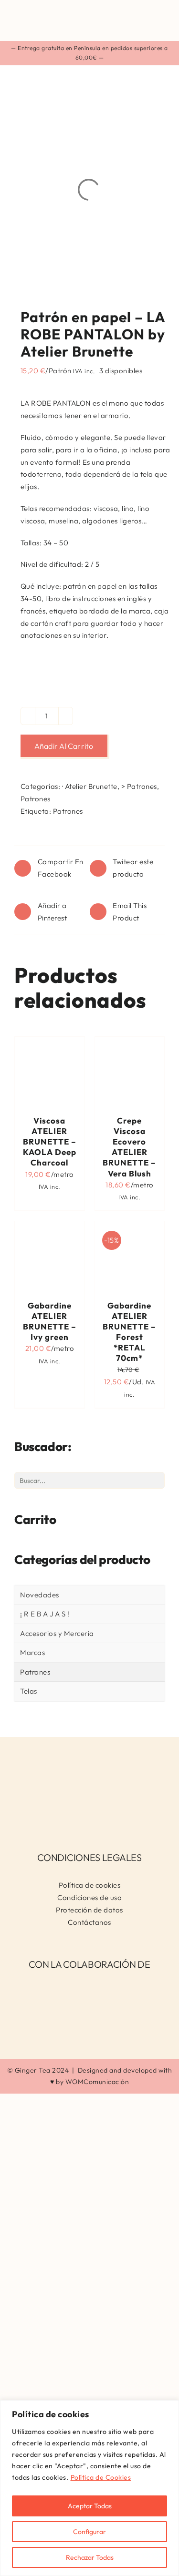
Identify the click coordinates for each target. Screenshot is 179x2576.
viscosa (106, 508)
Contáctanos (89, 1922)
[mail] (113, 1818)
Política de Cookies (101, 2477)
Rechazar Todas (90, 2557)
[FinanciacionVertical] (90, 1985)
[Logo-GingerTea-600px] (89, 1755)
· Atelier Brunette (90, 786)
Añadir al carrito (64, 746)
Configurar (89, 2532)
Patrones (36, 799)
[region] (89, 2488)
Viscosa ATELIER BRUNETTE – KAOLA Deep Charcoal (50, 1141)
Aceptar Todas (90, 2506)
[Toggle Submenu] (148, 1634)
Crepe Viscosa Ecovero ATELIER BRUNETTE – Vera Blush (129, 1147)
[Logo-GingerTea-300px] (62, 8)
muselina (63, 521)
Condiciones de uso (89, 1897)
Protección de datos (89, 1910)
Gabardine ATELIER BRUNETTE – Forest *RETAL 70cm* (129, 1332)
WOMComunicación (97, 2082)
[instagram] (82, 1818)
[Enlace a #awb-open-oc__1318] (160, 20)
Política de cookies (90, 1885)
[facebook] (67, 1818)
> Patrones (139, 786)
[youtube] (98, 1818)
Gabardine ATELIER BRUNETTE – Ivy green (50, 1321)
